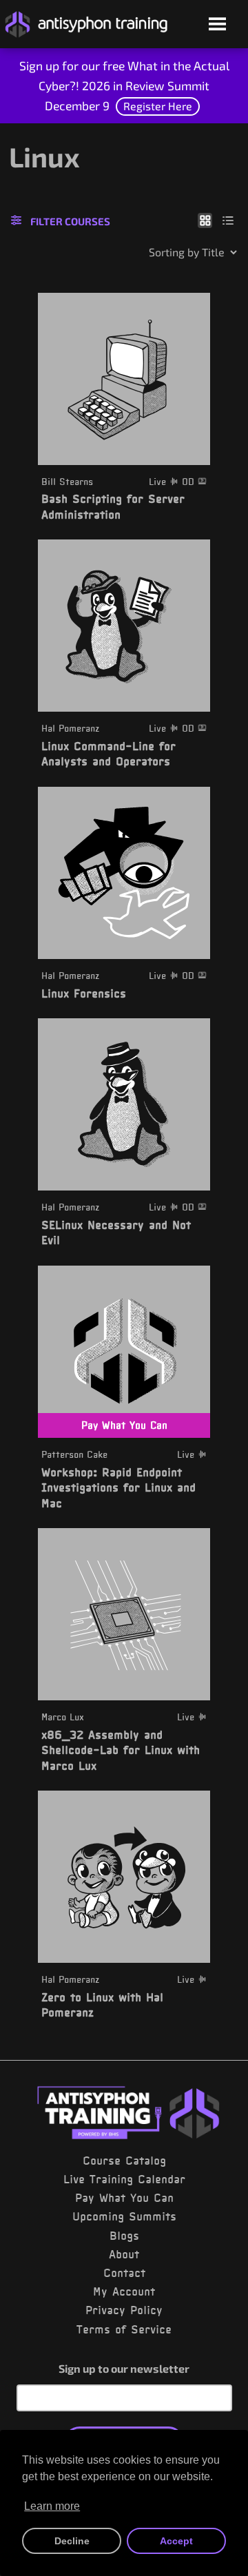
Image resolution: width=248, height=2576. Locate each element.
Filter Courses (70, 221)
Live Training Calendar (124, 2179)
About (124, 2254)
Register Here (158, 106)
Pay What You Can (124, 2198)
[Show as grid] (205, 220)
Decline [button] (72, 2541)
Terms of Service (124, 2329)
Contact (124, 2273)
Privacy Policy (124, 2310)
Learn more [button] (52, 2506)
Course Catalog (124, 2161)
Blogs (124, 2236)
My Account (124, 2291)
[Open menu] (217, 25)
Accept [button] (176, 2541)
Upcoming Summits (124, 2216)
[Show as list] (228, 220)
